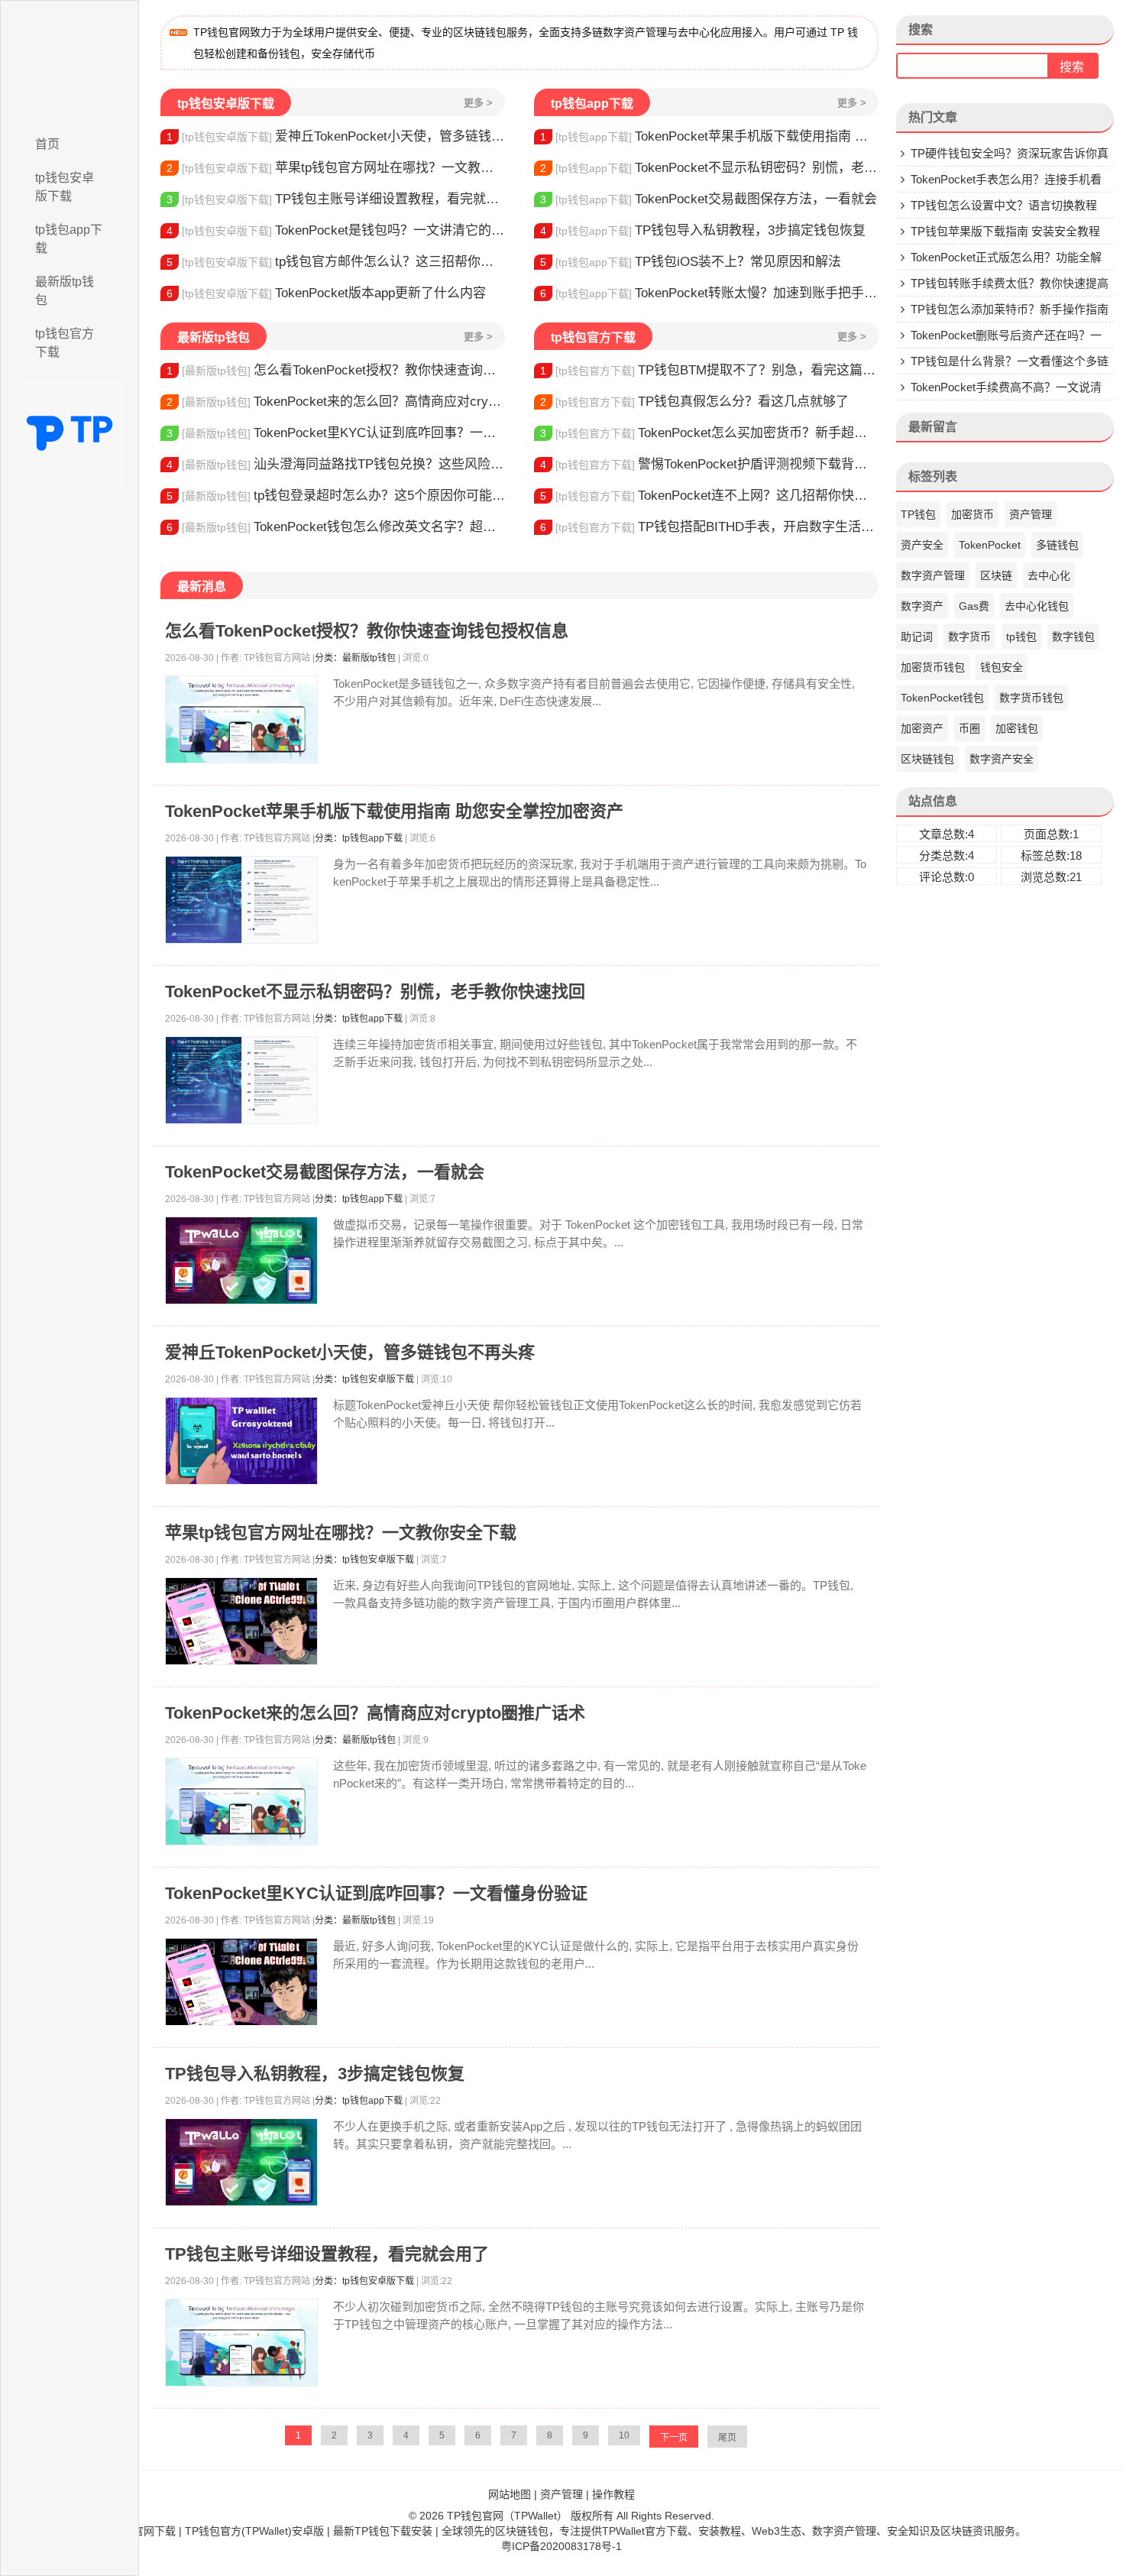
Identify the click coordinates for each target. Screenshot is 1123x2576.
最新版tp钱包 (65, 291)
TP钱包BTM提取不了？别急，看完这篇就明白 (709, 370)
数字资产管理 (933, 575)
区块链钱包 (927, 759)
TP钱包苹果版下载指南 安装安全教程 (1005, 231)
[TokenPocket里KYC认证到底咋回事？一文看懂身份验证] (241, 1982)
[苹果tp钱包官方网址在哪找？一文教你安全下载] (241, 1621)
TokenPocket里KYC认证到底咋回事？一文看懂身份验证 (336, 433)
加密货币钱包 (933, 667)
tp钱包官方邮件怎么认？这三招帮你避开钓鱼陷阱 (336, 262)
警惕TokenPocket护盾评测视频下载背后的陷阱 (709, 464)
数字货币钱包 (1031, 698)
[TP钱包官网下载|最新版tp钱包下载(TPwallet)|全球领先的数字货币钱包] (70, 63)
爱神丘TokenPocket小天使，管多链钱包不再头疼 (336, 136)
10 (624, 2435)
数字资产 (922, 606)
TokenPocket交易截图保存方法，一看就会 (709, 199)
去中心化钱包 (1037, 606)
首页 (47, 144)
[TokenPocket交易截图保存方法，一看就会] (241, 1260)
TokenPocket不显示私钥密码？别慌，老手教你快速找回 (709, 168)
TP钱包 (918, 514)
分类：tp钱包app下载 (359, 838)
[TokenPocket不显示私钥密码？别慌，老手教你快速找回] (241, 1080)
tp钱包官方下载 (65, 343)
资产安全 (922, 545)
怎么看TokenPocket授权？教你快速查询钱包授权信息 (336, 370)
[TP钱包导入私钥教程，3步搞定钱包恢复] (241, 2162)
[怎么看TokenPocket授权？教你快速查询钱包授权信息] (241, 719)
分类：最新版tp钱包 (355, 658)
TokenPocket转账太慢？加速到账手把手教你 (709, 293)
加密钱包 (1017, 728)
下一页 (674, 2438)
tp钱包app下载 (69, 239)
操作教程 (613, 2494)
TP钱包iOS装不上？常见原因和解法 (691, 262)
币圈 (969, 728)
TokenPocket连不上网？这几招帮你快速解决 (709, 496)
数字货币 (969, 637)
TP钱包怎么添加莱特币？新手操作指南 (1010, 309)
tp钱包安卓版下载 (65, 187)
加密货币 (973, 514)
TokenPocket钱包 (942, 698)
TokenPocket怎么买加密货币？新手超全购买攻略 (709, 433)
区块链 (996, 575)
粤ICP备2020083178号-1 (561, 2546)
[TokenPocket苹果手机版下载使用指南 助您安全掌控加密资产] (241, 900)
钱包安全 (1002, 667)
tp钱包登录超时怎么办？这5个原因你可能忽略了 (336, 496)
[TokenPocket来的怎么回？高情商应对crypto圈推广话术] (241, 1802)
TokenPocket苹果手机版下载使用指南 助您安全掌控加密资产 (709, 136)
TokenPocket (990, 545)
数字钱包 (1073, 637)
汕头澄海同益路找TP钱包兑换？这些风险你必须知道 (336, 464)
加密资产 (922, 728)
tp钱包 (1021, 637)
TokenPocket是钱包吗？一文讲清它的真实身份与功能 (336, 230)
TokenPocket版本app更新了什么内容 (326, 293)
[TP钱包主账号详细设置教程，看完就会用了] (241, 2343)
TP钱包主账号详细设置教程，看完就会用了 (336, 199)
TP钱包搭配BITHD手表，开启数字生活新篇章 (709, 527)
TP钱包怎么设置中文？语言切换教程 (1004, 205)
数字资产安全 (1002, 759)
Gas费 (974, 606)
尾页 (727, 2438)
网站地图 (510, 2494)
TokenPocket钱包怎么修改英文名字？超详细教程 (336, 527)
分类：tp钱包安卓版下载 (364, 1379)
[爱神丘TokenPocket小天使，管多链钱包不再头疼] (241, 1441)
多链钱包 (1057, 545)
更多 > (478, 103)
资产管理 (1031, 514)
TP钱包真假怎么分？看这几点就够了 (694, 402)
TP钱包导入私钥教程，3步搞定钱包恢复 (703, 230)
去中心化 (1049, 575)
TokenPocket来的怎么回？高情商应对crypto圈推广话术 (336, 402)
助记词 (917, 637)
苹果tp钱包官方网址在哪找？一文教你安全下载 (336, 168)
